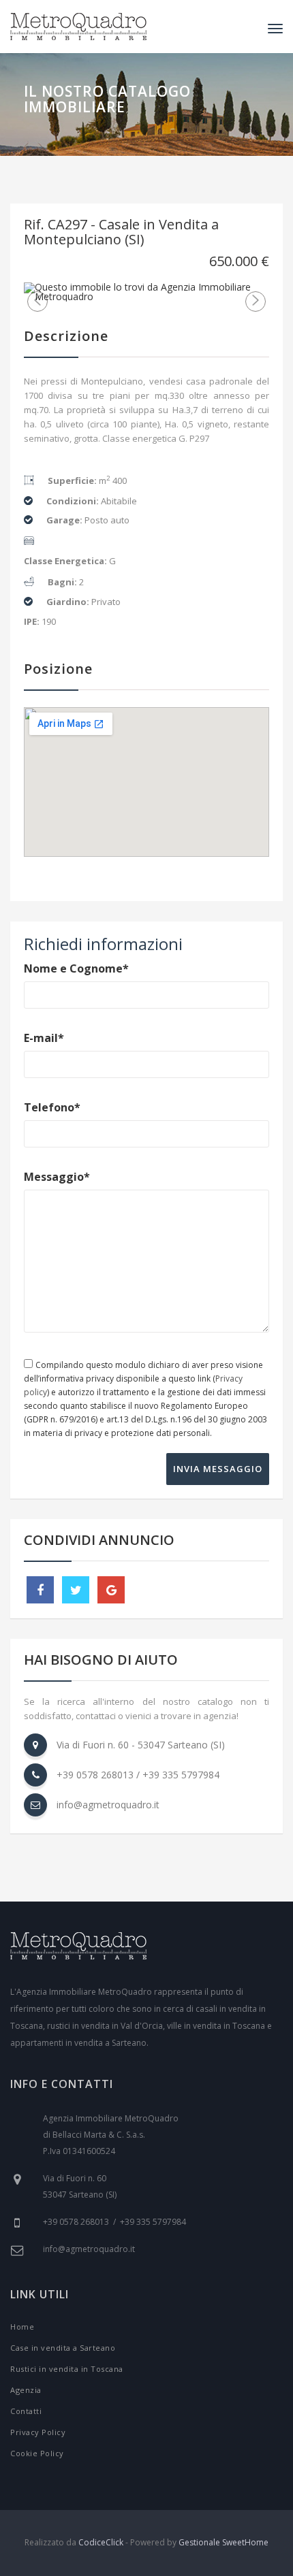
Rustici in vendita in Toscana (67, 2369)
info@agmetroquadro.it (108, 1805)
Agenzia (26, 2390)
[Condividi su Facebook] (40, 1590)
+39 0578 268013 (95, 1775)
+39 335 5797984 (181, 1775)
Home (22, 2327)
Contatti (26, 2411)
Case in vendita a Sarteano (63, 2348)
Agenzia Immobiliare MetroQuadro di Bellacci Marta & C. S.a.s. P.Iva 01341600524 (111, 2135)
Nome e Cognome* (76, 968)
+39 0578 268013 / (81, 2222)
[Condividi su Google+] (111, 1590)
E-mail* (44, 1038)
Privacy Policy (38, 2432)
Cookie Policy (37, 2453)
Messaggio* (57, 1177)
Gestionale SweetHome (223, 2542)
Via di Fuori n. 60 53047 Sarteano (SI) (80, 2186)
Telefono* (52, 1107)
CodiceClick (101, 2542)
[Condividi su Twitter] (76, 1590)
